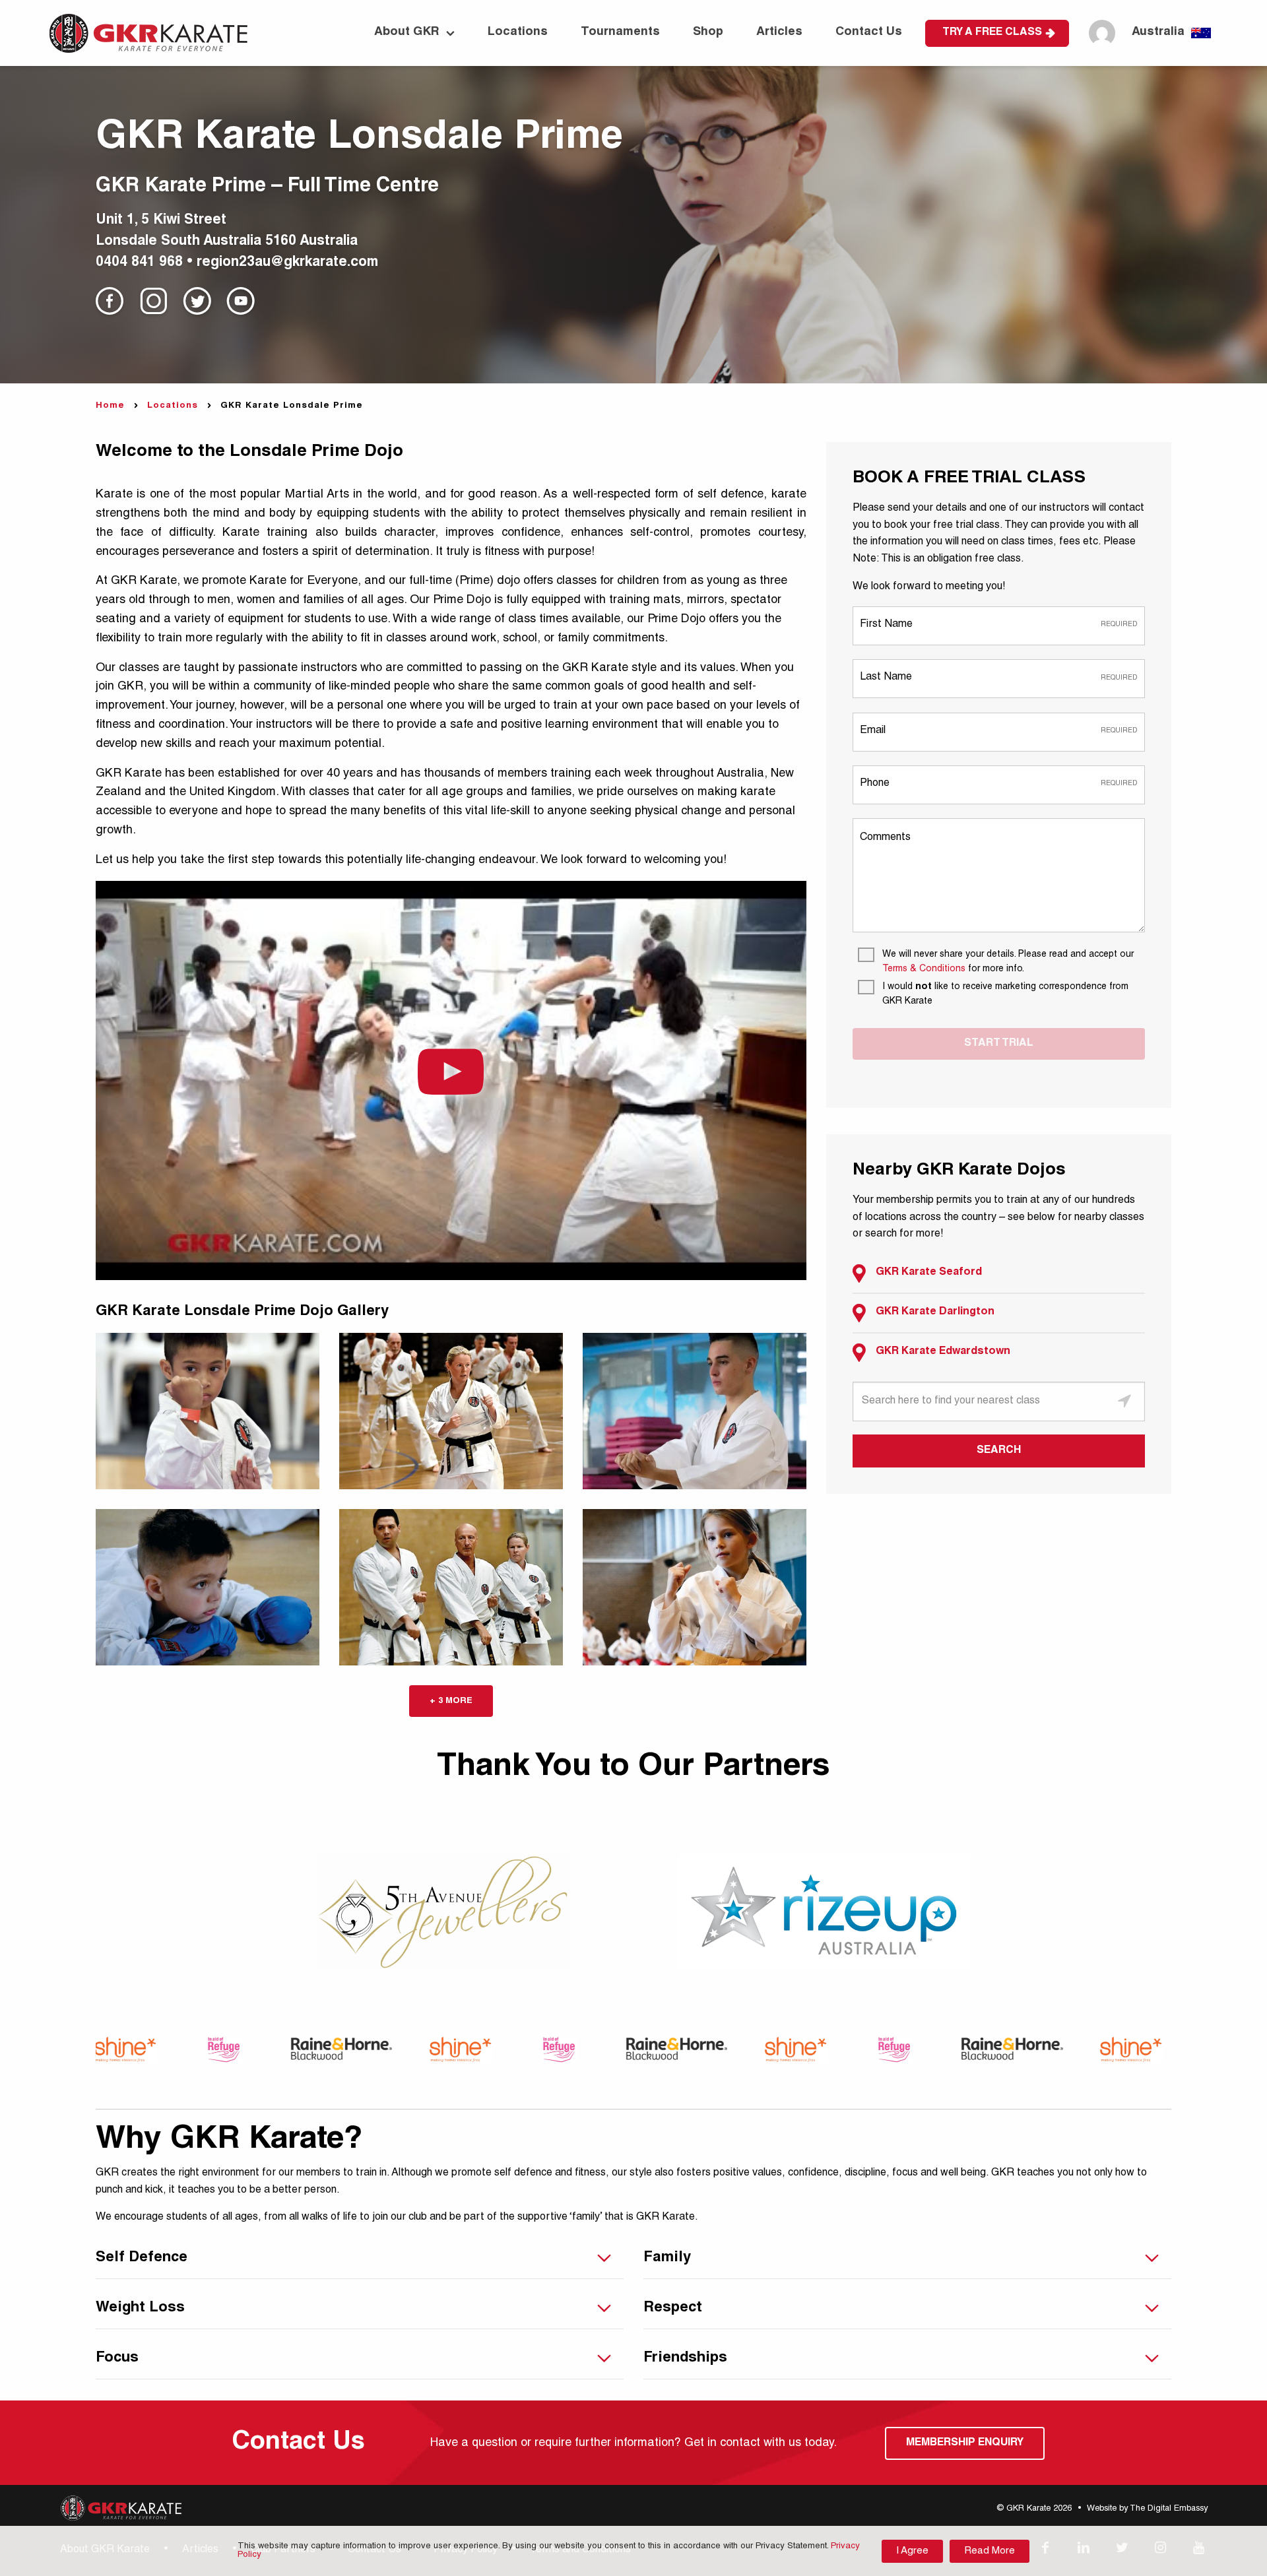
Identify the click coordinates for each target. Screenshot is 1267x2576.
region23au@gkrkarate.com (287, 263)
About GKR (407, 32)
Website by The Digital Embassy (1147, 2509)
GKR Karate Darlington (935, 1312)
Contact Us (869, 32)
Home (110, 406)
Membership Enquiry (965, 2443)
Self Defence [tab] (142, 2258)
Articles (779, 32)
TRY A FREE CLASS (992, 33)
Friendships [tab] (685, 2358)
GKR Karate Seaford (929, 1273)
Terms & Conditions (924, 969)
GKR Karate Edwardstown (943, 1352)
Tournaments (620, 32)
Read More (990, 2551)
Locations (518, 32)
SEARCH (999, 1451)
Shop (708, 32)
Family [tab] (667, 2258)
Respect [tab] (673, 2308)
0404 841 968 (139, 263)
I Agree (912, 2551)
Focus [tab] (117, 2358)
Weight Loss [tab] (140, 2308)
